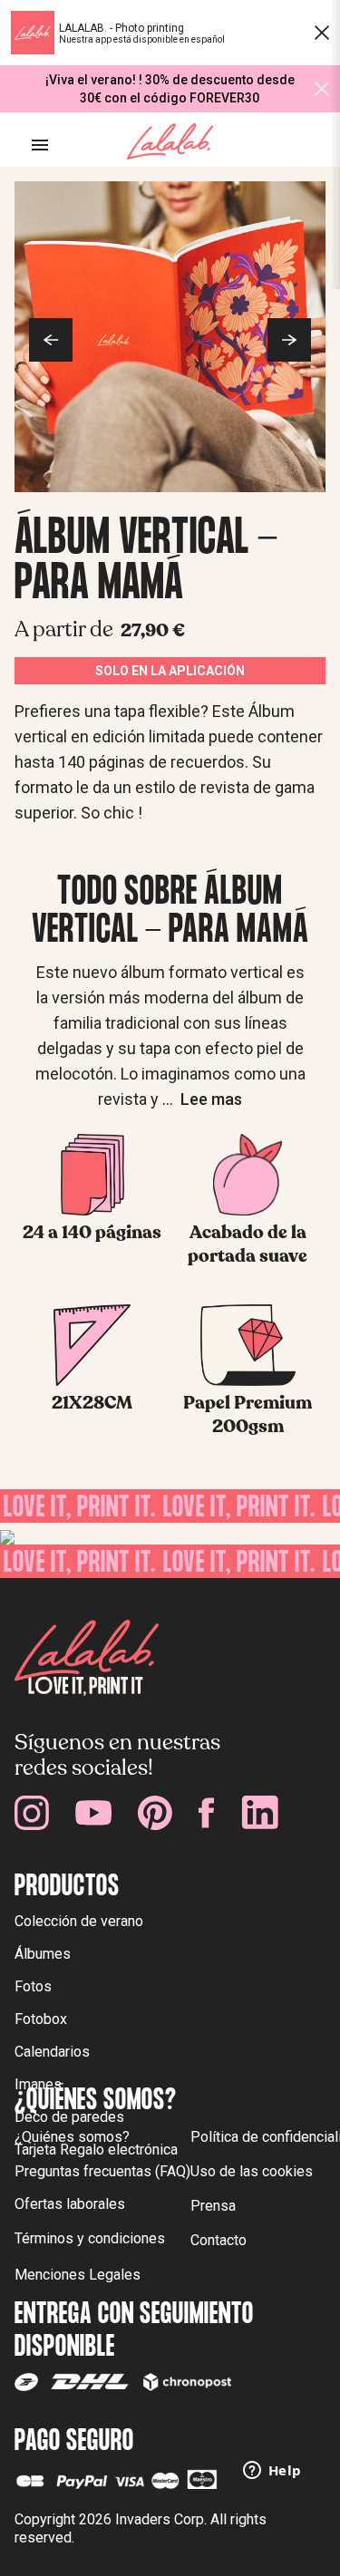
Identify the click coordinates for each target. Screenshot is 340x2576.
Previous (51, 340)
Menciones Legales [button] (78, 2275)
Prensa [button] (213, 2206)
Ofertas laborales (70, 2204)
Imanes (38, 2084)
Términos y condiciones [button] (90, 2238)
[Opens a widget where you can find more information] (272, 2472)
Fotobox (41, 2019)
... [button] (202, 1099)
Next (289, 340)
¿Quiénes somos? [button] (72, 2137)
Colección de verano (79, 1921)
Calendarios (52, 2052)
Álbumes (43, 1954)
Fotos (33, 1986)
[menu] (40, 145)
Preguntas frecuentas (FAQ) (102, 2171)
